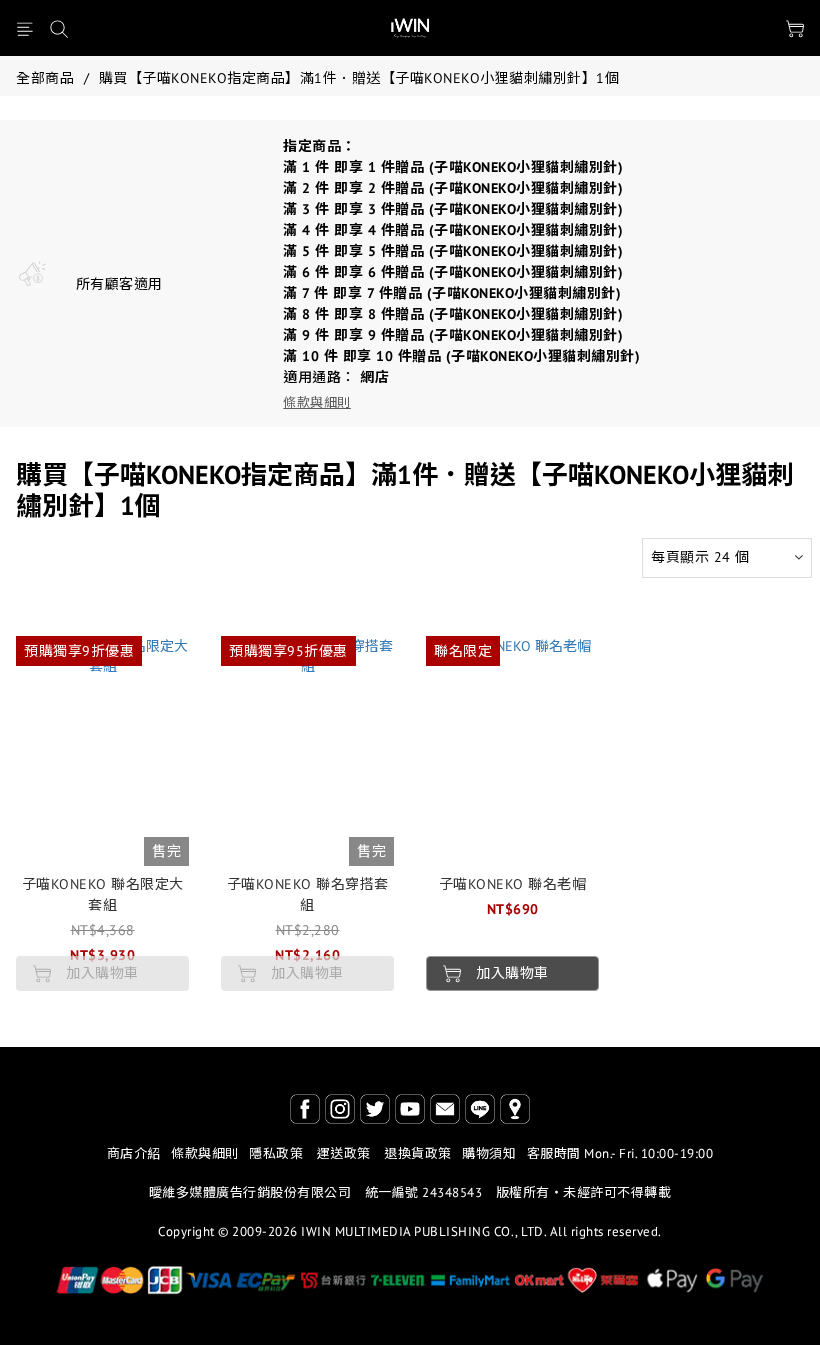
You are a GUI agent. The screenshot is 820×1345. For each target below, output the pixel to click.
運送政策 (344, 1153)
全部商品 (45, 78)
